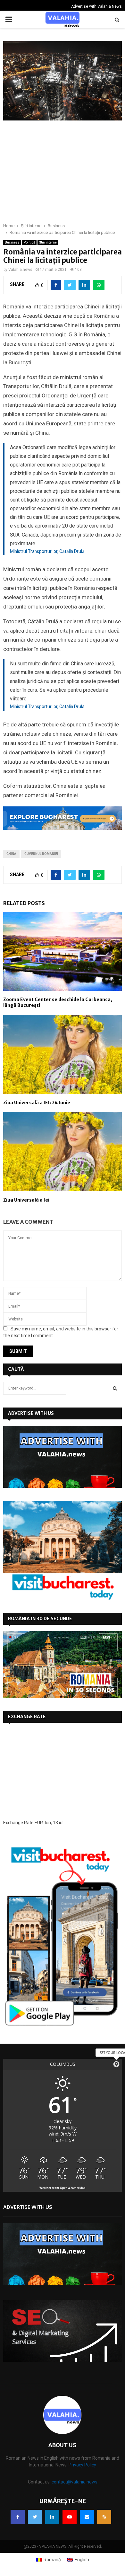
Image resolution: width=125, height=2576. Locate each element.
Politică (29, 242)
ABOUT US (63, 2445)
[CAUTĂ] (115, 1388)
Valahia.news (20, 270)
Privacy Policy (82, 2465)
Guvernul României (41, 854)
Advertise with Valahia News (96, 6)
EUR (39, 1823)
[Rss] (104, 2517)
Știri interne (48, 242)
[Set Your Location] (116, 2064)
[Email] (87, 2517)
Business (12, 242)
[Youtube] (70, 2517)
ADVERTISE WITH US (31, 1413)
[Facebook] (18, 2517)
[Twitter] (35, 2517)
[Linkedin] (52, 2517)
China (11, 854)
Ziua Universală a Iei (26, 1200)
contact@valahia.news (75, 2482)
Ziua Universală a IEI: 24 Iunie (37, 1103)
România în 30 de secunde (40, 1619)
